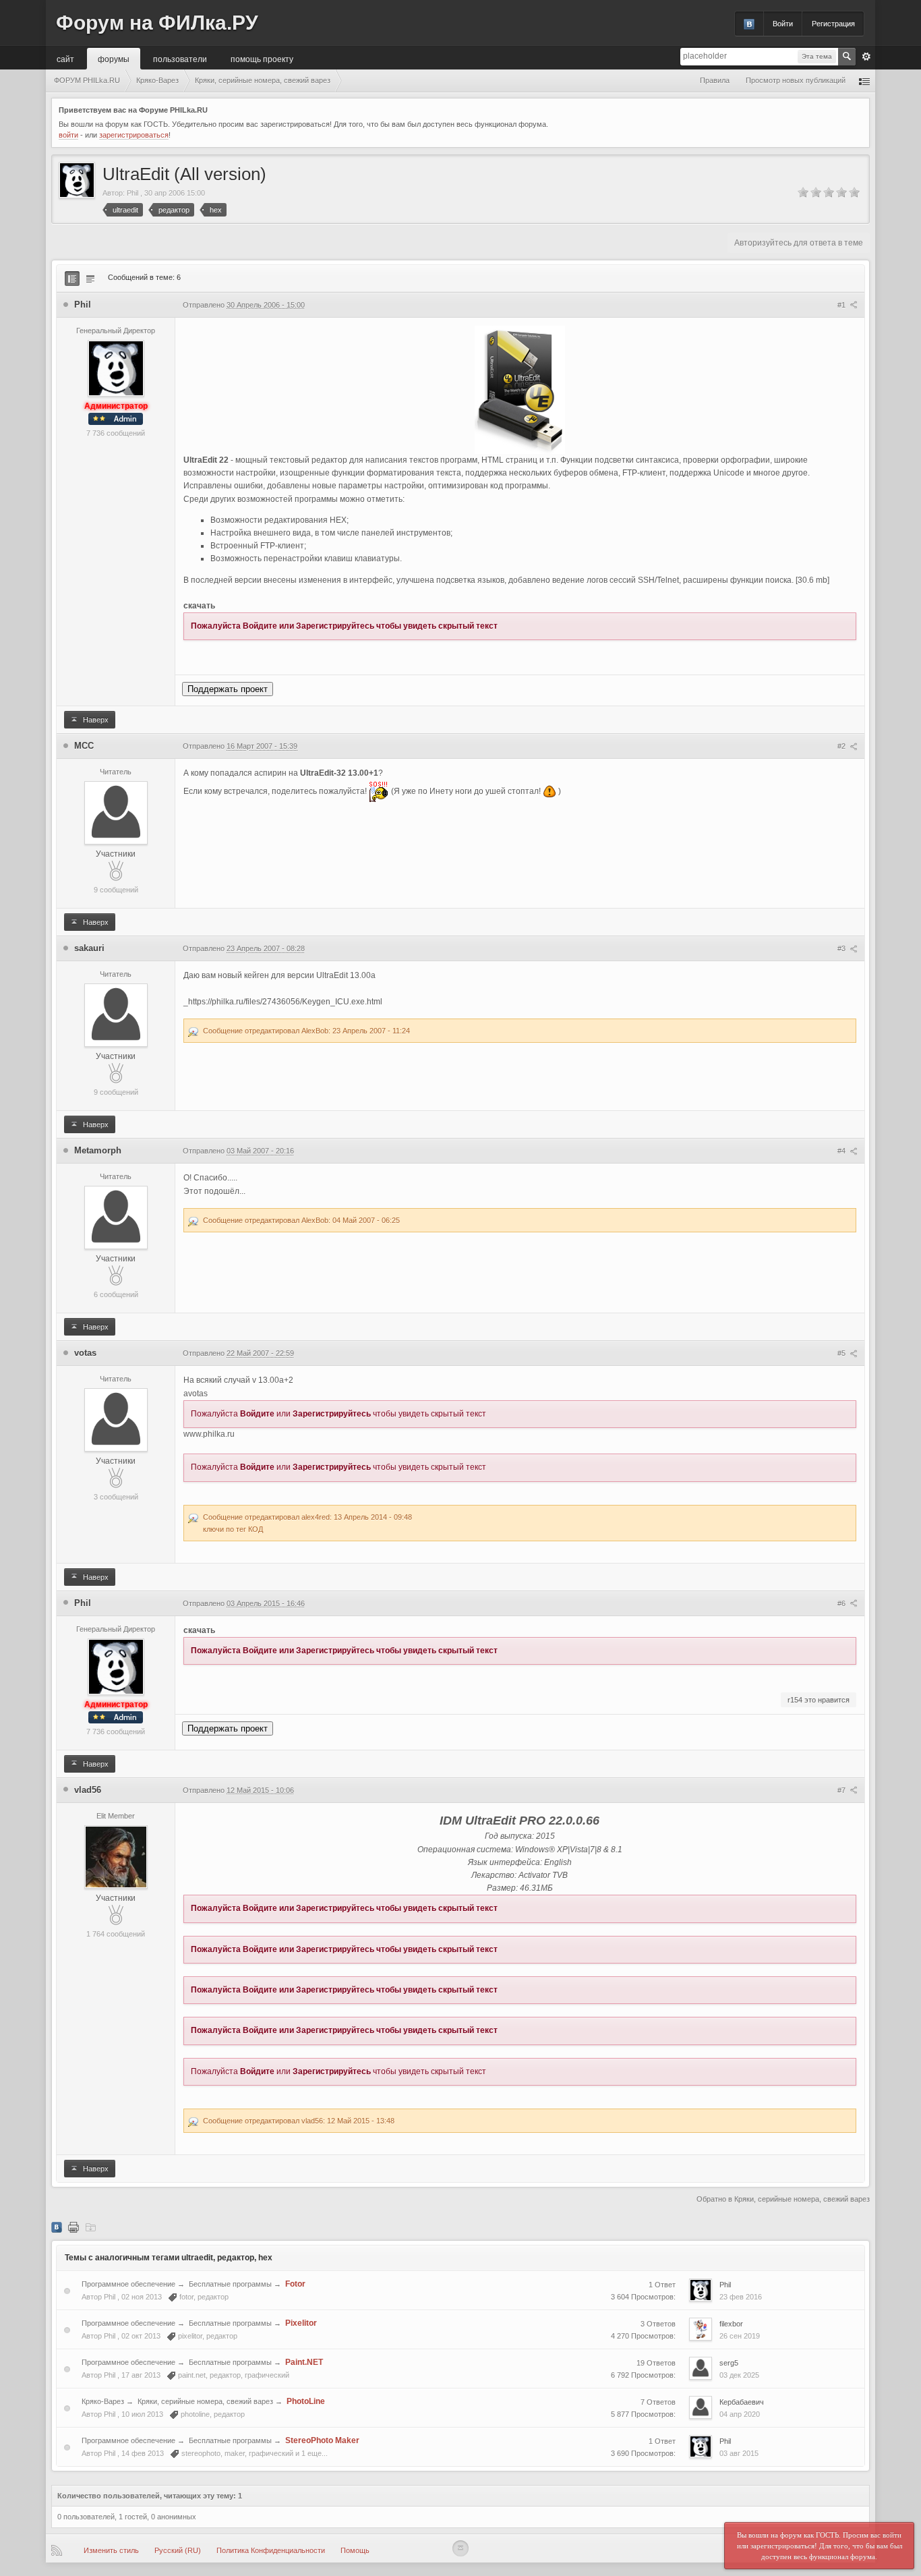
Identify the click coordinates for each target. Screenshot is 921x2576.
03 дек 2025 (739, 2375)
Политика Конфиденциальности (271, 2550)
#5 (842, 1353)
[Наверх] (460, 2548)
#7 (842, 1790)
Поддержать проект (228, 689)
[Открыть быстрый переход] (864, 81)
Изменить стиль (111, 2550)
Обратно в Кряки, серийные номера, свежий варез (783, 2199)
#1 (842, 305)
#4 (842, 1151)
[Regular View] (72, 279)
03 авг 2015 (739, 2453)
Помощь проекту (262, 58)
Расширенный (866, 57)
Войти (783, 24)
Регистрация (833, 24)
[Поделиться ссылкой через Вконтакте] (57, 2227)
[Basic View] (90, 279)
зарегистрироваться (134, 135)
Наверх (95, 720)
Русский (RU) (178, 2550)
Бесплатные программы (230, 2284)
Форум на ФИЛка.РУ (157, 23)
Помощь (355, 2550)
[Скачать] (90, 2227)
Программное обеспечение (128, 2284)
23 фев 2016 (741, 2297)
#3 (842, 948)
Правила (715, 80)
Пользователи (180, 58)
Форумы (114, 58)
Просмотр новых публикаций (796, 80)
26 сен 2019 (740, 2336)
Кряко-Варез (103, 2401)
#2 (842, 746)
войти (68, 135)
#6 (842, 1603)
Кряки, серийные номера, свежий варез (205, 2401)
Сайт (65, 58)
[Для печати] (73, 2227)
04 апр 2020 (740, 2414)
